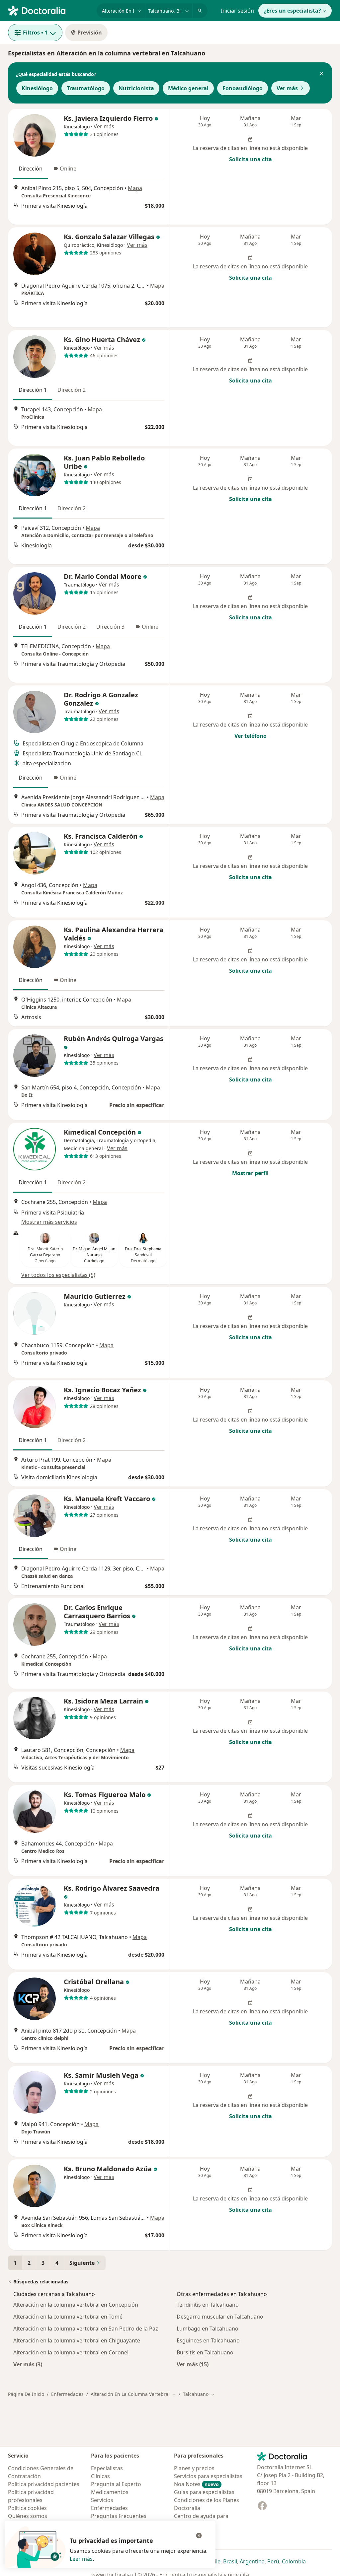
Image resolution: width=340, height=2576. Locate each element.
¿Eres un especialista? (292, 11)
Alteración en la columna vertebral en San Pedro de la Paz (86, 2329)
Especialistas (107, 2468)
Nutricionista (136, 88)
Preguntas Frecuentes (119, 2516)
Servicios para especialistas (208, 2476)
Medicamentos (110, 2492)
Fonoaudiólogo (243, 88)
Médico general (188, 88)
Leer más (81, 2559)
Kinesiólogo (37, 88)
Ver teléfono (251, 736)
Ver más (287, 88)
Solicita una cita (251, 159)
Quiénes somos (28, 2516)
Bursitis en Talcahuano (205, 2352)
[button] (321, 74)
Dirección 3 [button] (110, 627)
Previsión (90, 33)
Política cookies (27, 2508)
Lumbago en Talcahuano (208, 2329)
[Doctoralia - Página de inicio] (50, 10)
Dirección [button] (31, 169)
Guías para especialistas (204, 2492)
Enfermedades (67, 2394)
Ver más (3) (28, 2364)
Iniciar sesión (237, 11)
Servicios (102, 2500)
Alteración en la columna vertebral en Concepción (76, 2305)
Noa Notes (196, 2484)
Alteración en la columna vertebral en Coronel (71, 2352)
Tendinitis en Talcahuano (208, 2305)
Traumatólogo (86, 88)
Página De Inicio (26, 2394)
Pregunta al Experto (116, 2484)
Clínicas (100, 2476)
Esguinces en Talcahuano (208, 2340)
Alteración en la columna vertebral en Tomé (68, 2317)
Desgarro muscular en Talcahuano (220, 2317)
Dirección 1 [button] (33, 390)
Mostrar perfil (250, 1173)
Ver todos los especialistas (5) (58, 1275)
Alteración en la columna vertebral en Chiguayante (77, 2340)
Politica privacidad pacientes (44, 2484)
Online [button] (68, 169)
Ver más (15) (193, 2364)
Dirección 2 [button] (72, 390)
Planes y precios (194, 2468)
